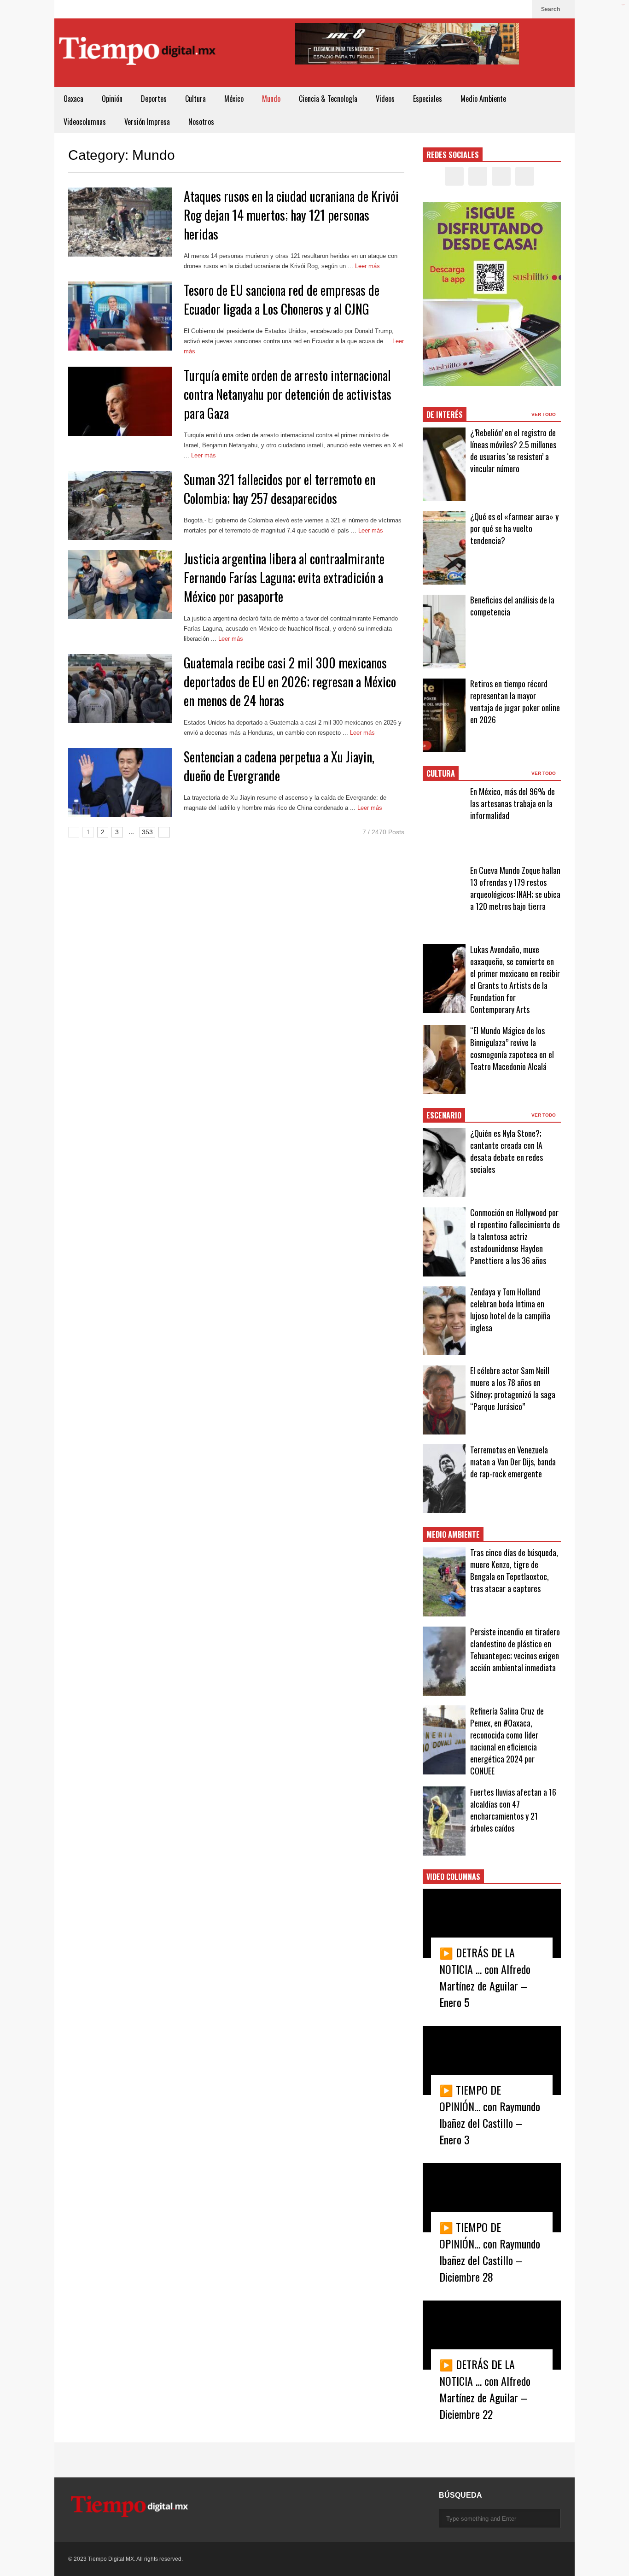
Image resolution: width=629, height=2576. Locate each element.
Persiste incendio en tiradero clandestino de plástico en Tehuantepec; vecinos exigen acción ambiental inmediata (515, 1650)
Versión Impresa (147, 122)
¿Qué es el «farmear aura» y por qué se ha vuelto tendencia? (514, 528)
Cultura (195, 99)
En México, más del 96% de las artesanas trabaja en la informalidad (513, 803)
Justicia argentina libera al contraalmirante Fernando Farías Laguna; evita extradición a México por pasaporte (284, 577)
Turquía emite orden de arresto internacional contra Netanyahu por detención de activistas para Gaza (288, 394)
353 (147, 832)
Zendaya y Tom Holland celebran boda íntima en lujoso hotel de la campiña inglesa (510, 1310)
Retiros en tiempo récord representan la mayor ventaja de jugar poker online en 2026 (515, 702)
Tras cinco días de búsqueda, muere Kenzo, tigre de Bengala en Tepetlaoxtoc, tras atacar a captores (514, 1570)
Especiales (428, 99)
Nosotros (201, 122)
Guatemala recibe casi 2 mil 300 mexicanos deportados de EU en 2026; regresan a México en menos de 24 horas (290, 682)
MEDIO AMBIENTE (453, 1534)
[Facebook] (476, 9)
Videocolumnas (85, 122)
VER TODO (544, 414)
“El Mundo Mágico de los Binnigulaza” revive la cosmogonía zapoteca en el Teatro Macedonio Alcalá (512, 1048)
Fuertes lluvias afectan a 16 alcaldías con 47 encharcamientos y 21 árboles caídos (513, 1810)
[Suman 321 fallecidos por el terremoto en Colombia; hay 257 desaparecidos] (120, 505)
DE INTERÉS (445, 415)
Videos (385, 99)
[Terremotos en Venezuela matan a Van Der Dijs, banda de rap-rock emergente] (444, 1479)
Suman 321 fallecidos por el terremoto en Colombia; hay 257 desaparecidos (280, 489)
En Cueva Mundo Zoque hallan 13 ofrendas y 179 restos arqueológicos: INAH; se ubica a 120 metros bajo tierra (515, 888)
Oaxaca (73, 99)
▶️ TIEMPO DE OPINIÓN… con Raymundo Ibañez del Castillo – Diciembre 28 (490, 2252)
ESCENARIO (444, 1115)
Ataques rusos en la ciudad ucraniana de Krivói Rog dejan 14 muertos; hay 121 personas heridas (291, 215)
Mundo (271, 99)
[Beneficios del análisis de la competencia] (444, 632)
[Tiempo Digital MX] (137, 53)
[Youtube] (520, 9)
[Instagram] (506, 9)
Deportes (154, 99)
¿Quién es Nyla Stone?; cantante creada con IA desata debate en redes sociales (507, 1151)
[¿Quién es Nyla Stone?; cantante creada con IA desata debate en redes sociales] (444, 1163)
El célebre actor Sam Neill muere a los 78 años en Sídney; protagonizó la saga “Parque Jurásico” (513, 1388)
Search (551, 9)
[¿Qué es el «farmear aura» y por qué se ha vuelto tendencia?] (444, 548)
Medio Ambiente (483, 99)
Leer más (368, 266)
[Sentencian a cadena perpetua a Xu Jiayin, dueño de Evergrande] (120, 783)
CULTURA (441, 773)
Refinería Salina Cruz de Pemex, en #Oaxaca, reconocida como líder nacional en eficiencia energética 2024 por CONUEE (507, 1741)
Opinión (112, 99)
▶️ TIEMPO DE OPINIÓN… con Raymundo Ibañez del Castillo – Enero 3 (490, 2114)
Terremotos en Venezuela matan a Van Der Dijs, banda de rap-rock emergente (513, 1462)
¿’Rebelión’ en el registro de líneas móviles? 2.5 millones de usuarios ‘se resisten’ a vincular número (513, 451)
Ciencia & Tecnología (328, 99)
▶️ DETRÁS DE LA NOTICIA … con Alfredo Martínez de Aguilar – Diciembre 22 (485, 2389)
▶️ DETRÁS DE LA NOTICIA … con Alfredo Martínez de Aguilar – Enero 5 (485, 1977)
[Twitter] (491, 9)
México (234, 99)
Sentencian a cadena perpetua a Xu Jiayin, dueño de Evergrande (279, 766)
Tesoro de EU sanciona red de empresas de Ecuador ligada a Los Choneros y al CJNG (282, 299)
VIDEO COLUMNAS (453, 1877)
